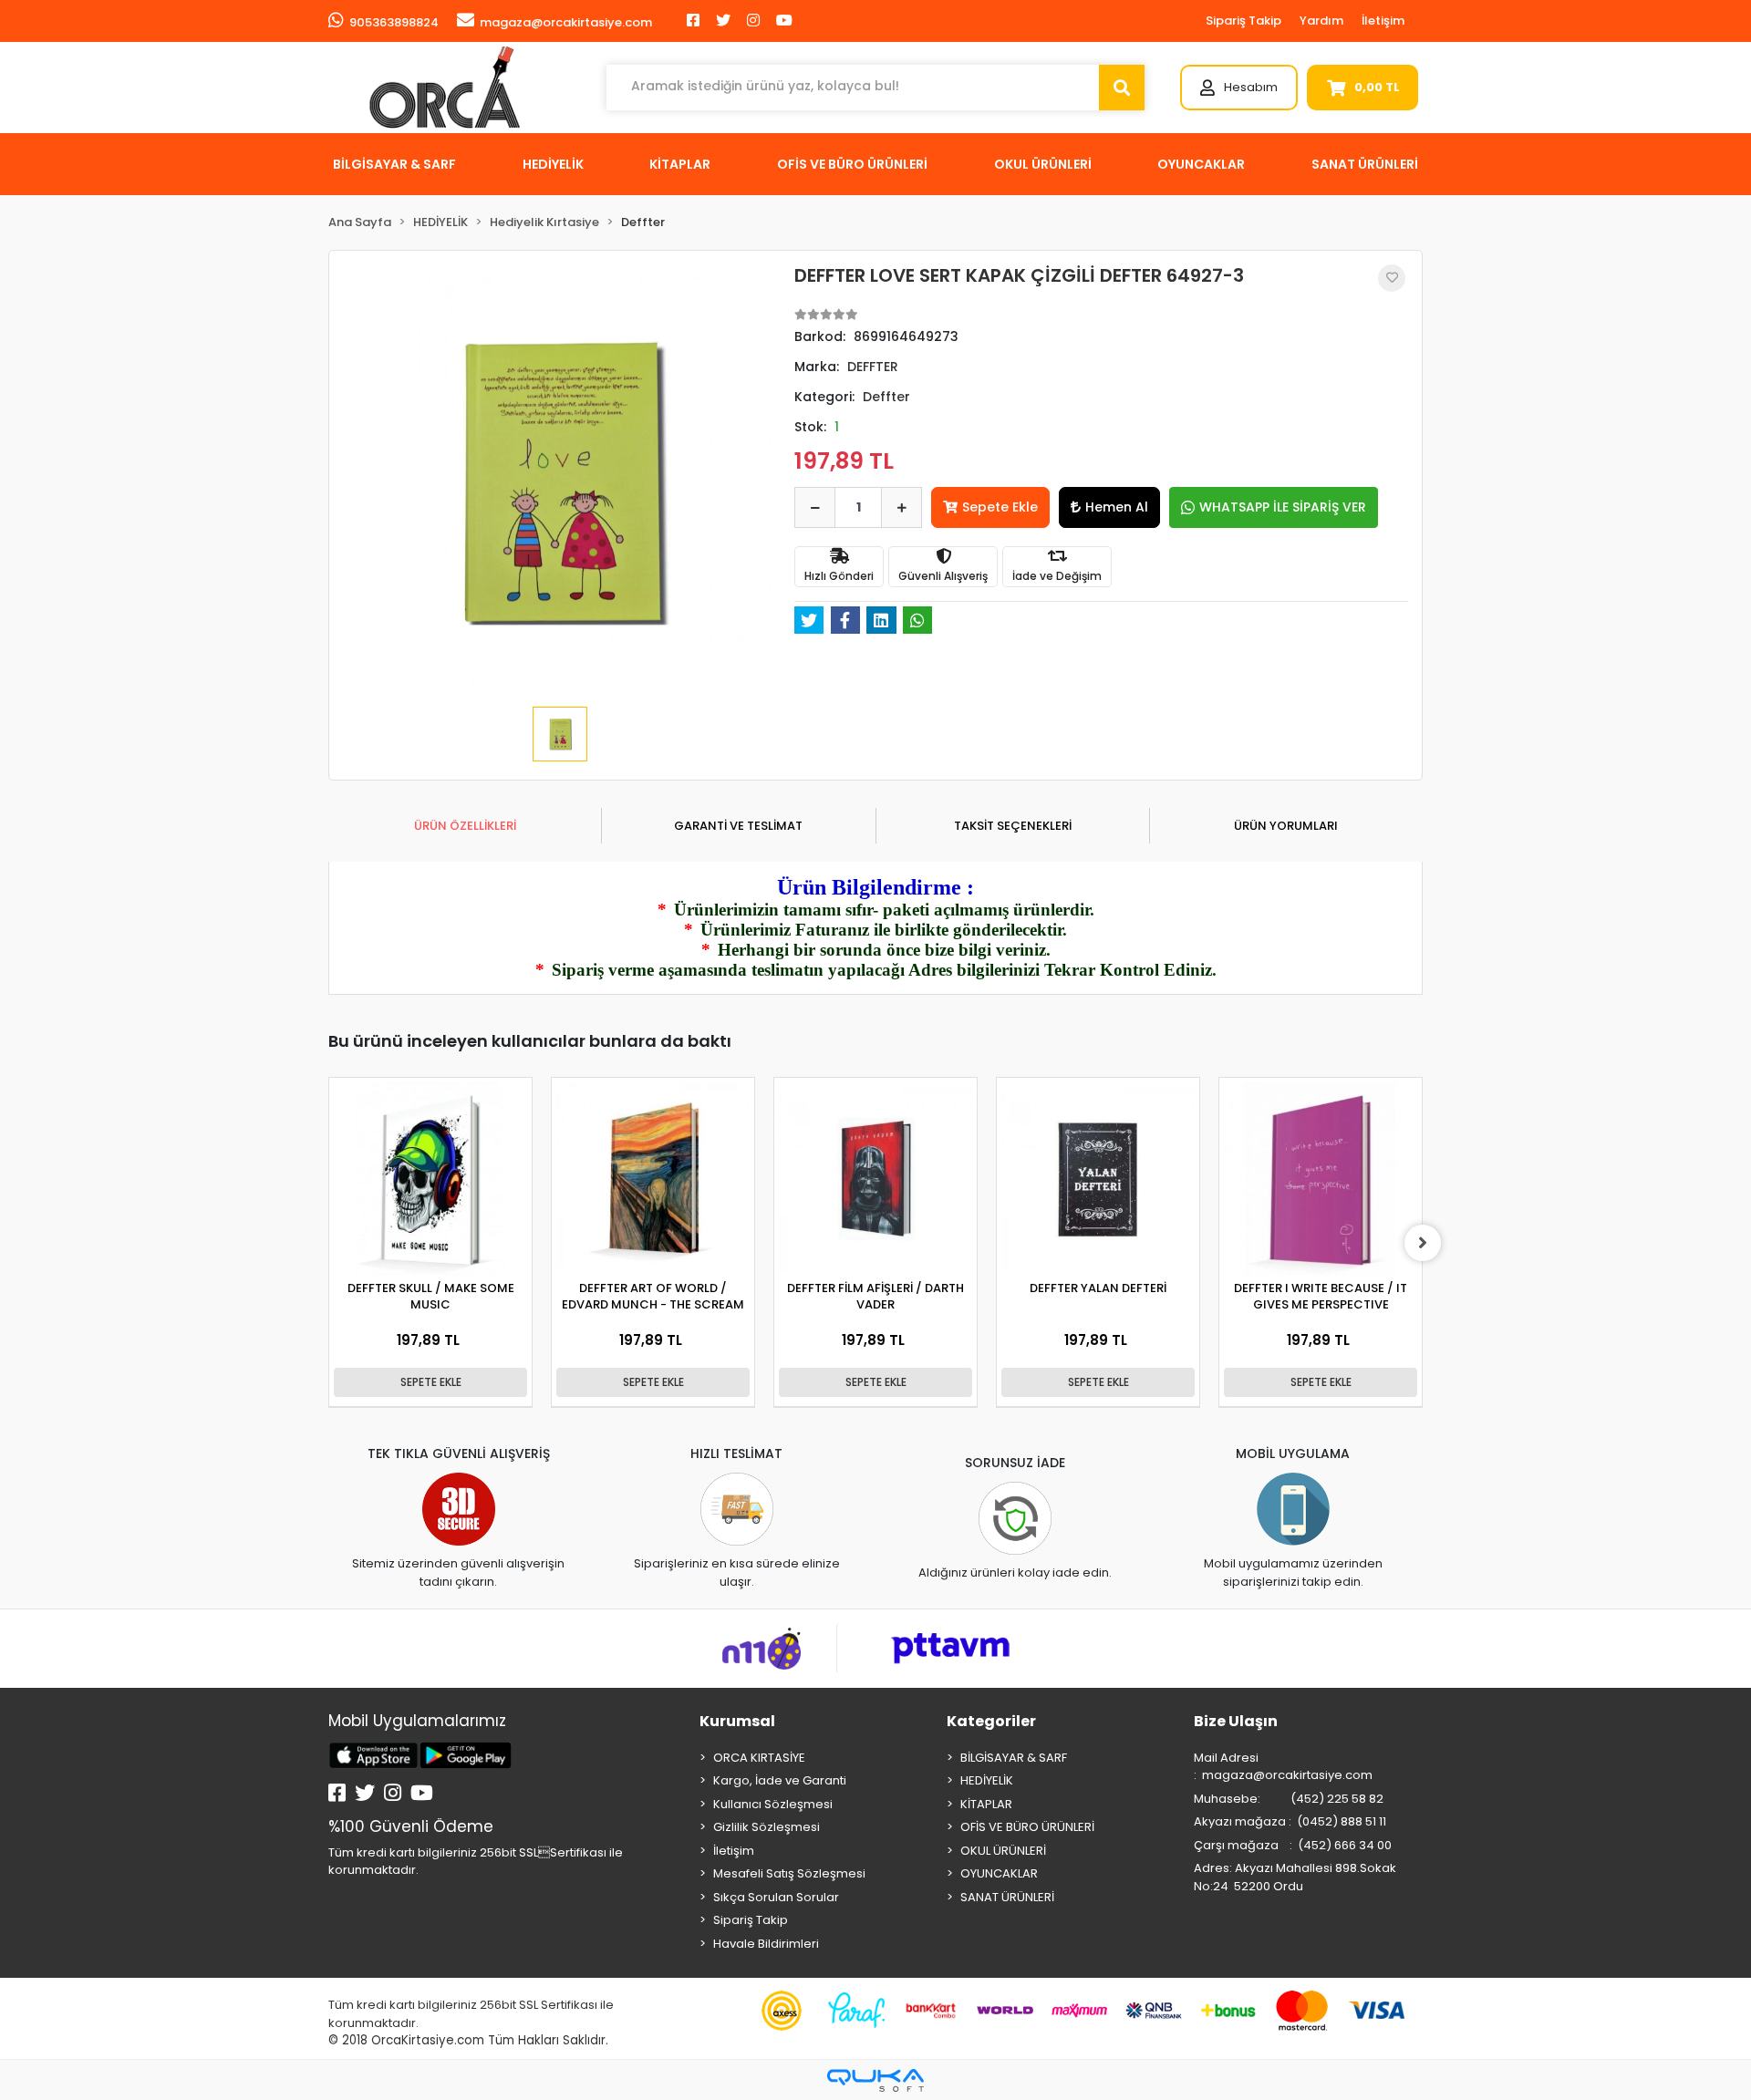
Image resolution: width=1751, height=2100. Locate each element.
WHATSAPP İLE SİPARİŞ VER (1283, 507)
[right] (1423, 1243)
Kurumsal (737, 1721)
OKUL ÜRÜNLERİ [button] (1043, 164)
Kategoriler (991, 1721)
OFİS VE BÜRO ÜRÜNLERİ (1027, 1827)
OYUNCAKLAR (999, 1873)
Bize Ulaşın (1236, 1721)
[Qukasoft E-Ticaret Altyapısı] (875, 2080)
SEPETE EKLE (431, 1382)
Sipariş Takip (1243, 21)
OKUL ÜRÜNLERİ (1003, 1851)
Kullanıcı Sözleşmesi (773, 1804)
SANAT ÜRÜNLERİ (1007, 1897)
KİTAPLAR (986, 1804)
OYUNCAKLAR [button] (1201, 164)
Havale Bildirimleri (766, 1944)
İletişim (1383, 21)
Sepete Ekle (1000, 507)
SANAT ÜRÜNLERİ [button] (1365, 164)
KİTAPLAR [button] (680, 164)
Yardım (1321, 21)
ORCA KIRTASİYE (759, 1758)
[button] (1239, 88)
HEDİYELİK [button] (553, 164)
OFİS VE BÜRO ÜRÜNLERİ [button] (852, 164)
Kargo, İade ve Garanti (780, 1780)
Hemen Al (1117, 507)
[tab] (465, 826)
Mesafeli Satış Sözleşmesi (789, 1873)
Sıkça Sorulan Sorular (776, 1897)
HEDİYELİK (987, 1780)
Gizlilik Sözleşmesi (767, 1827)
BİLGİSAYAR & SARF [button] (394, 164)
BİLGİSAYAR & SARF (1014, 1758)
